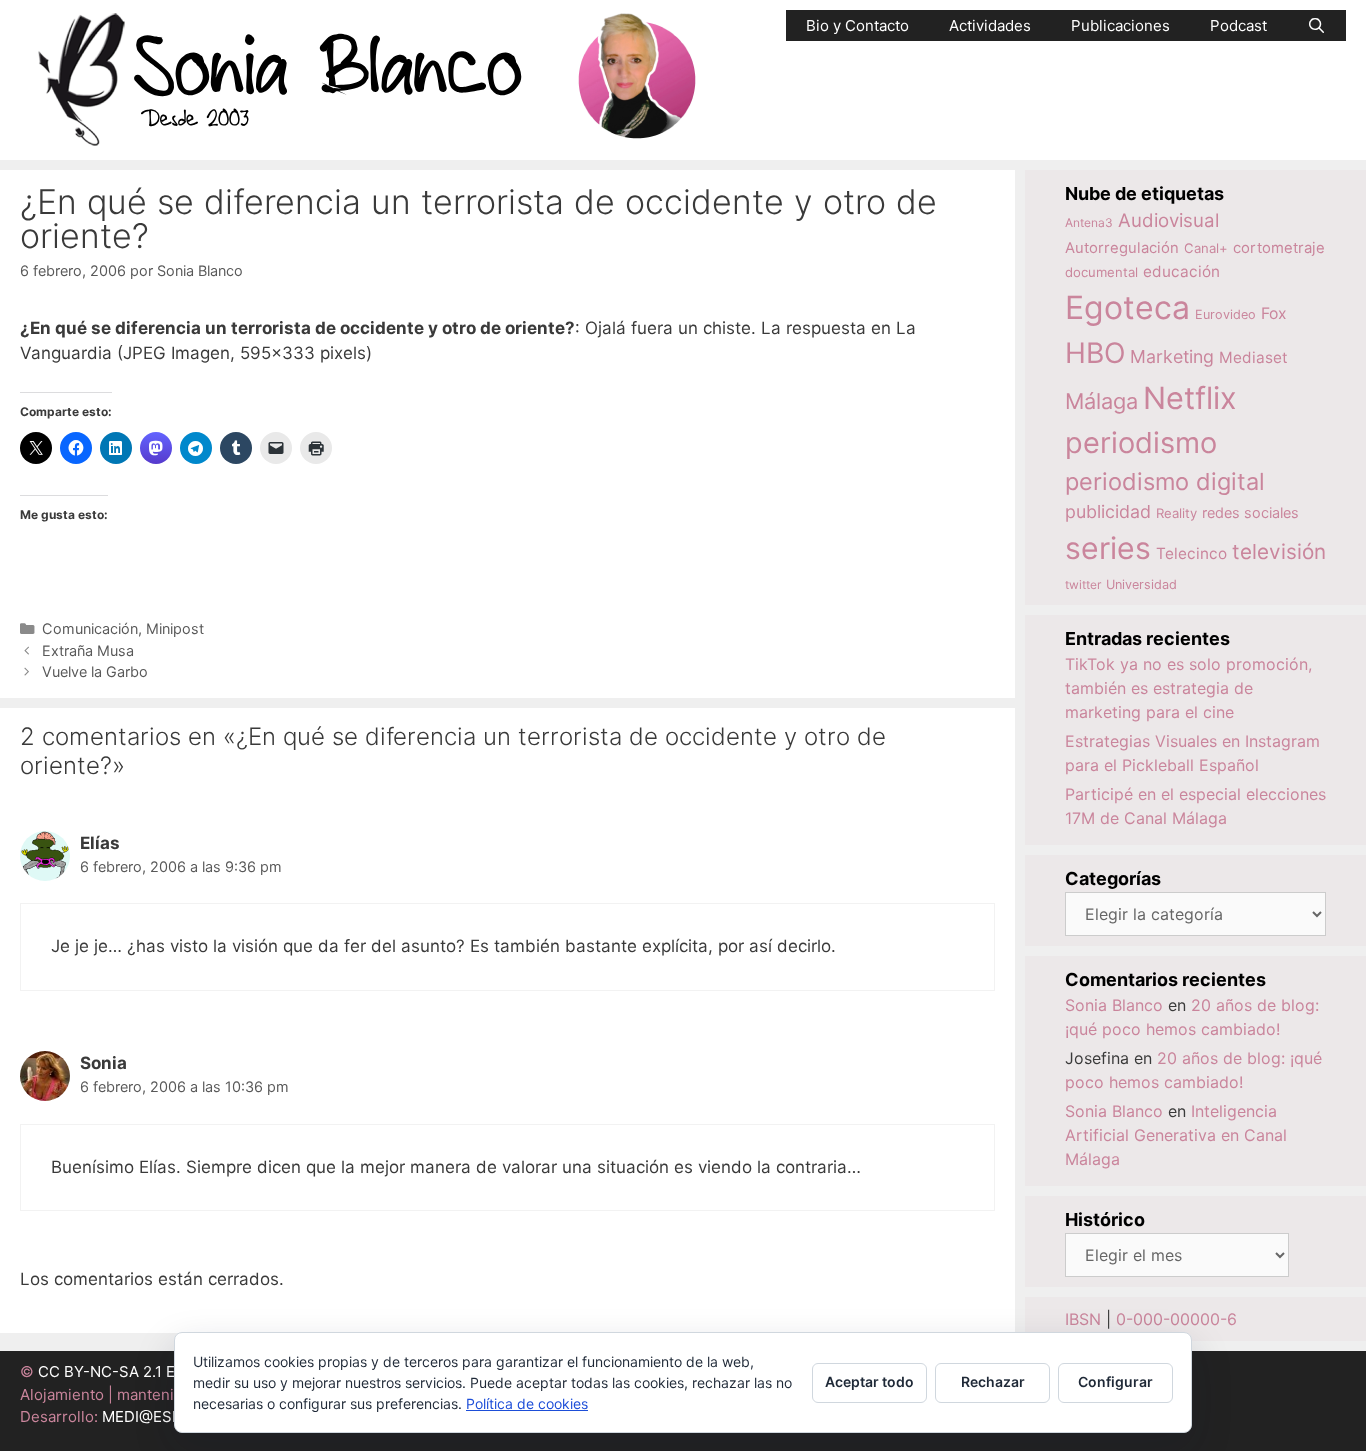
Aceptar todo (869, 1381)
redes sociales (1250, 512)
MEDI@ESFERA (156, 1416)
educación (1181, 271)
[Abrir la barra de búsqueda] (1316, 25)
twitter (1083, 584)
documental (1101, 272)
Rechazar (993, 1381)
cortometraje (1279, 248)
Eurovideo (1225, 314)
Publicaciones (1120, 25)
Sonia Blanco (1114, 1005)
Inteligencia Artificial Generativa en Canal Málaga (1176, 1135)
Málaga (1101, 401)
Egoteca (1127, 307)
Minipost (175, 628)
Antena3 (1089, 222)
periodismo (1141, 442)
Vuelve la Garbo (95, 671)
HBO (1095, 353)
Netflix (1190, 397)
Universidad (1141, 584)
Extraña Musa (88, 650)
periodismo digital (1165, 481)
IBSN (1083, 1319)
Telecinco (1191, 553)
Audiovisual (1168, 220)
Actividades (990, 25)
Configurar (1115, 1381)
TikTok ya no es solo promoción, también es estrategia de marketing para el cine (1188, 688)
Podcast (1238, 25)
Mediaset (1253, 357)
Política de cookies (527, 1403)
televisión (1279, 551)
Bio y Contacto (857, 25)
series (1108, 548)
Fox (1274, 313)
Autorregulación (1122, 248)
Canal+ (1206, 248)
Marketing (1172, 356)
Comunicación (90, 628)
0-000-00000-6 (1176, 1319)
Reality (1176, 513)
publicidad (1108, 511)
